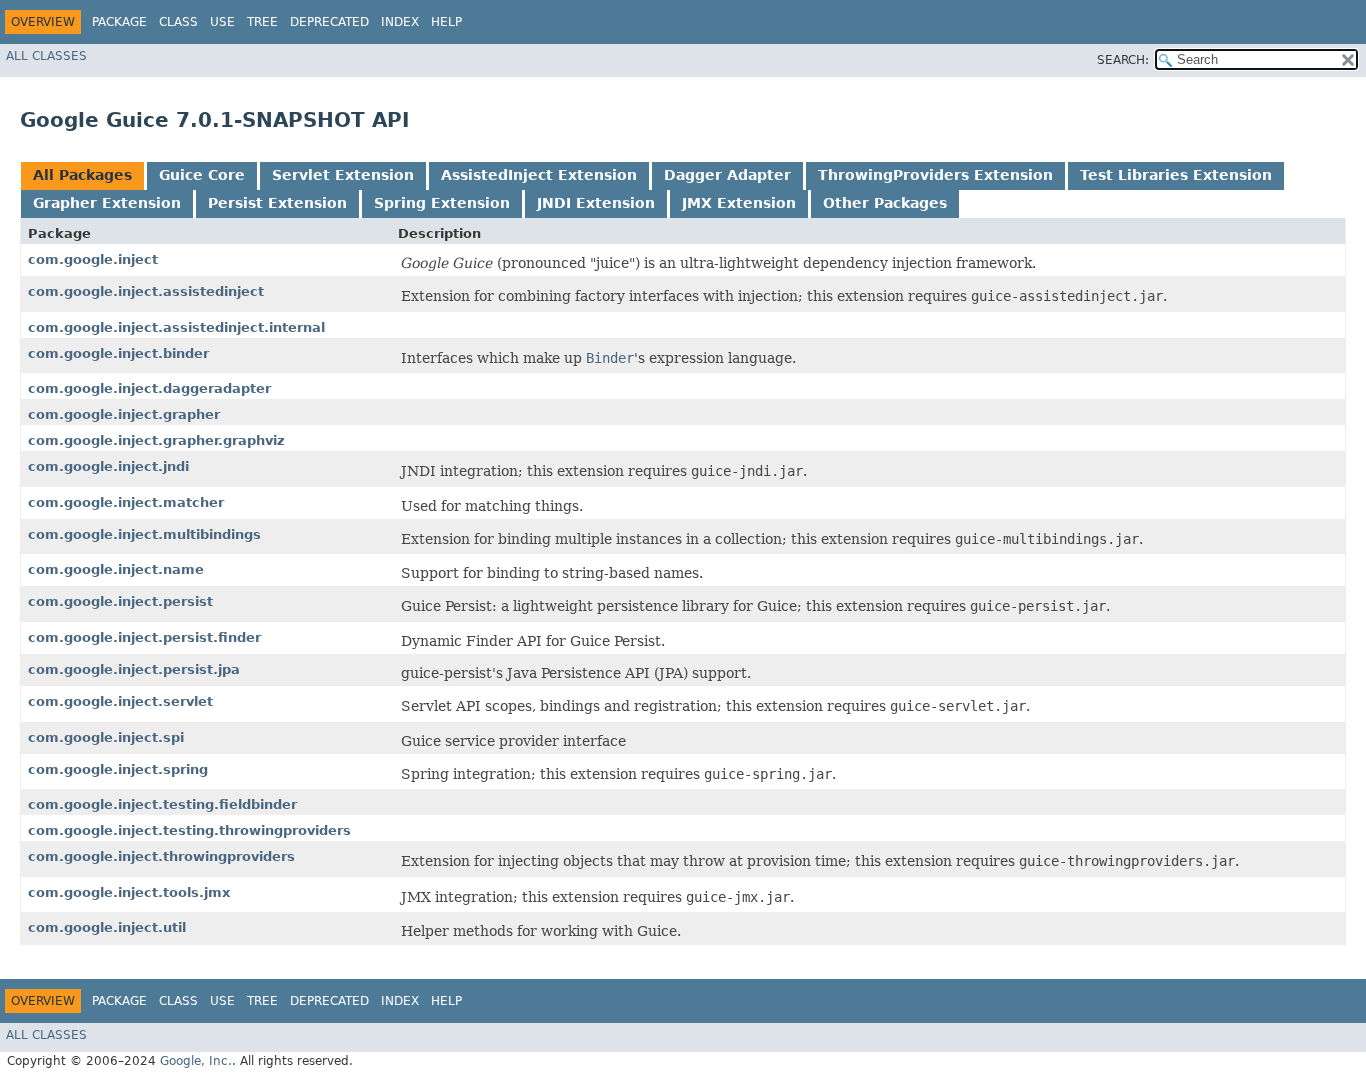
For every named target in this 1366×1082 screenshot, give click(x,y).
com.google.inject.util (107, 927)
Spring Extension (442, 203)
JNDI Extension (596, 203)
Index (400, 22)
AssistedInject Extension (539, 175)
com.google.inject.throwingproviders (161, 856)
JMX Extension (739, 203)
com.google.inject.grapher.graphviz (156, 440)
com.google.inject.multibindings (144, 534)
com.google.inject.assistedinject (146, 291)
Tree (262, 22)
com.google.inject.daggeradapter (149, 388)
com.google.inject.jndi (108, 466)
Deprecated (329, 22)
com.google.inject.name (116, 569)
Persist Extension (277, 203)
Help (446, 22)
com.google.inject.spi (106, 737)
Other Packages (885, 203)
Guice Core (202, 175)
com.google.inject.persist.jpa (134, 669)
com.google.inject (93, 259)
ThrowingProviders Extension (935, 175)
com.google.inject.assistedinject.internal (176, 327)
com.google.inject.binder (118, 353)
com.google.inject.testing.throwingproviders (189, 830)
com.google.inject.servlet (120, 701)
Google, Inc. (196, 1061)
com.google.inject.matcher (126, 502)
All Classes (46, 56)
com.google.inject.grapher (124, 414)
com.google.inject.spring (118, 769)
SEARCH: (1123, 60)
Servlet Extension (343, 175)
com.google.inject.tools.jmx (129, 892)
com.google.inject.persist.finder (144, 637)
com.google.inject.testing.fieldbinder (162, 804)
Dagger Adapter (727, 175)
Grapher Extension (107, 203)
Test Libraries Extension (1176, 175)
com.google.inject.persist (120, 601)
